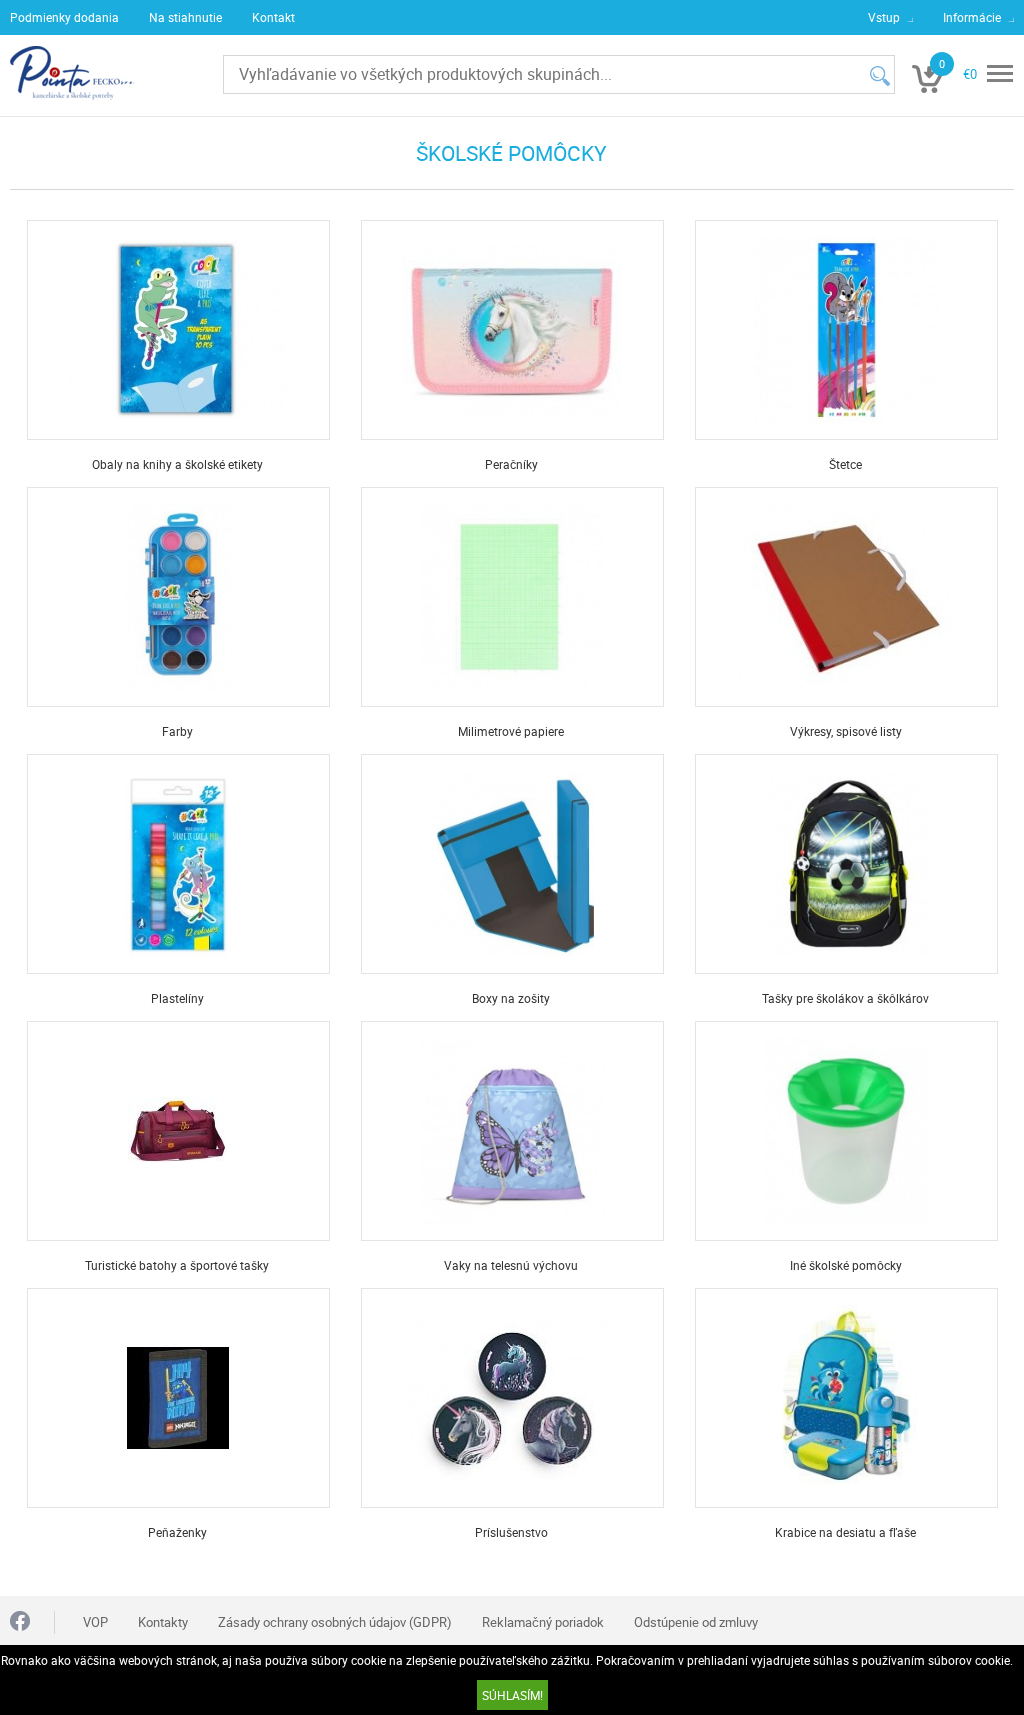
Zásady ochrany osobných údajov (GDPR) (335, 1622)
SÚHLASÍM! (512, 1695)
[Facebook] (20, 1622)
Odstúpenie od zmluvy (696, 1622)
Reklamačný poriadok (543, 1622)
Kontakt (273, 17)
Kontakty (163, 1622)
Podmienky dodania (64, 17)
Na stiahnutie (185, 17)
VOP (95, 1622)
